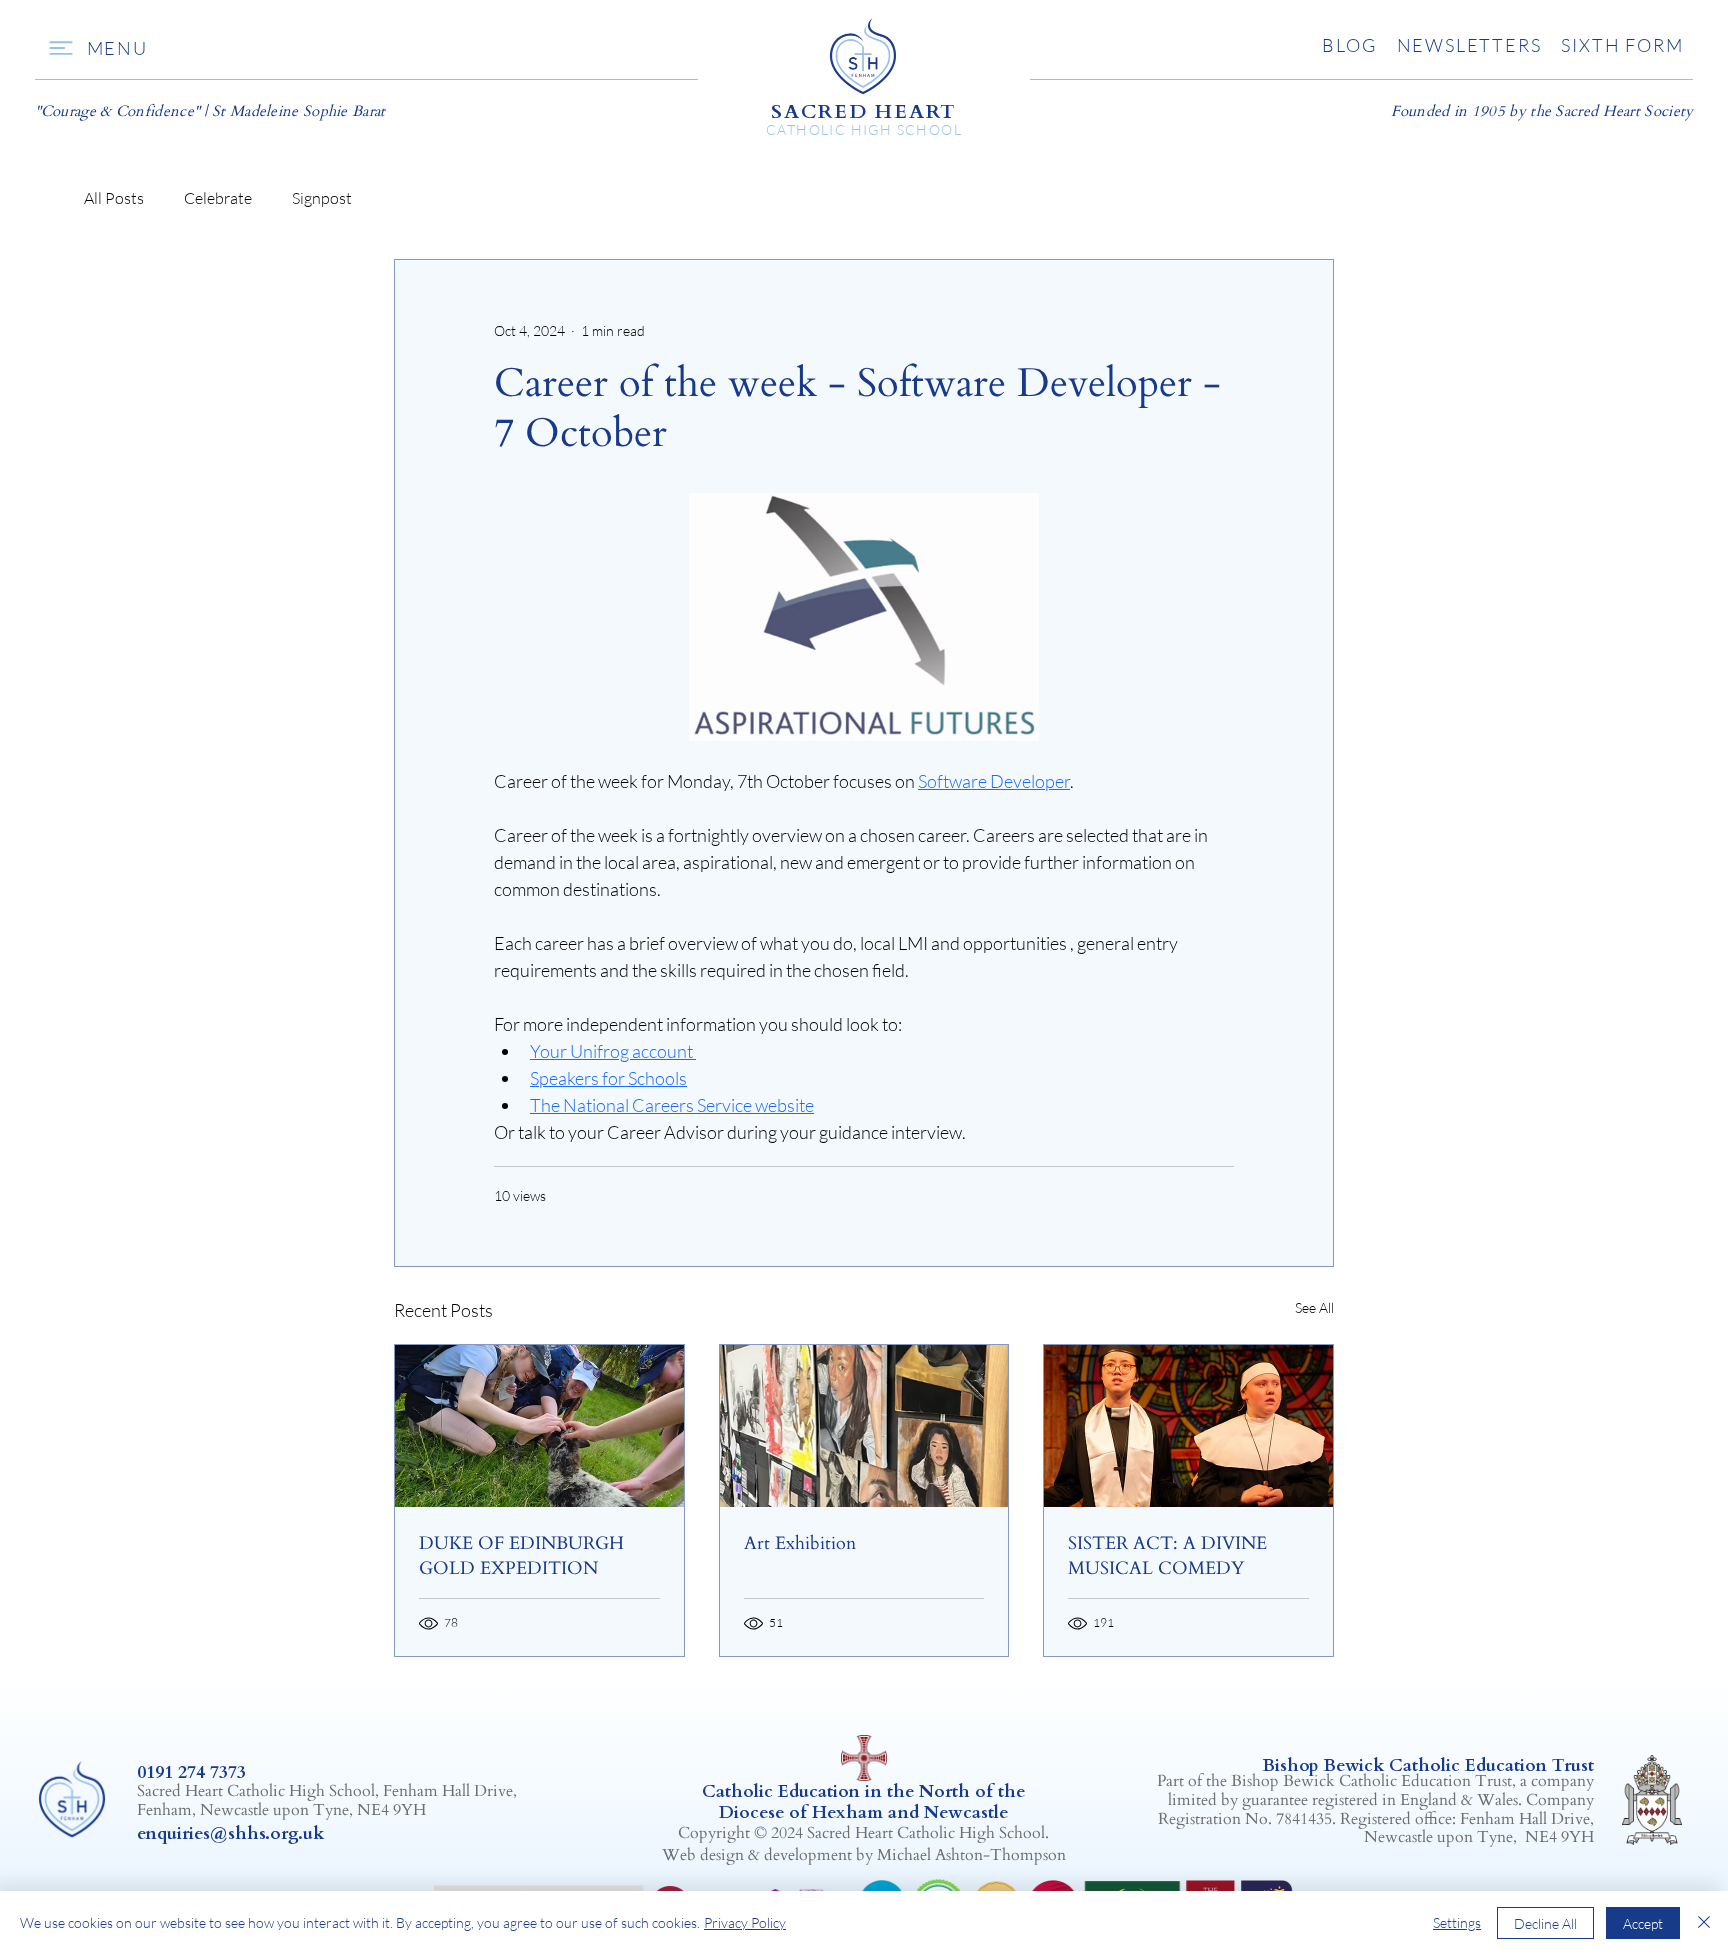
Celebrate (218, 198)
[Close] (1704, 1923)
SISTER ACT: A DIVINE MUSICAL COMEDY (1167, 1556)
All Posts (114, 198)
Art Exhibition (800, 1543)
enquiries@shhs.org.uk (230, 1833)
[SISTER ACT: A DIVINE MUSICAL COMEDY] (1188, 1426)
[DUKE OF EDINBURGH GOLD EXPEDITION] (539, 1426)
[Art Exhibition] (864, 1426)
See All (1314, 1307)
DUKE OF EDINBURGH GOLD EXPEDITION (521, 1556)
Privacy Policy (745, 1922)
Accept (1643, 1923)
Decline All (1545, 1923)
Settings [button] (1457, 1922)
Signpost (322, 198)
